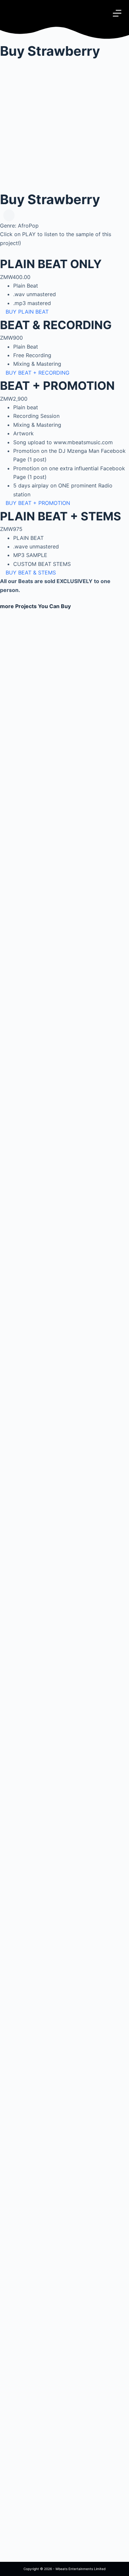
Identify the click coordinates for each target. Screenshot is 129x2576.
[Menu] (117, 13)
